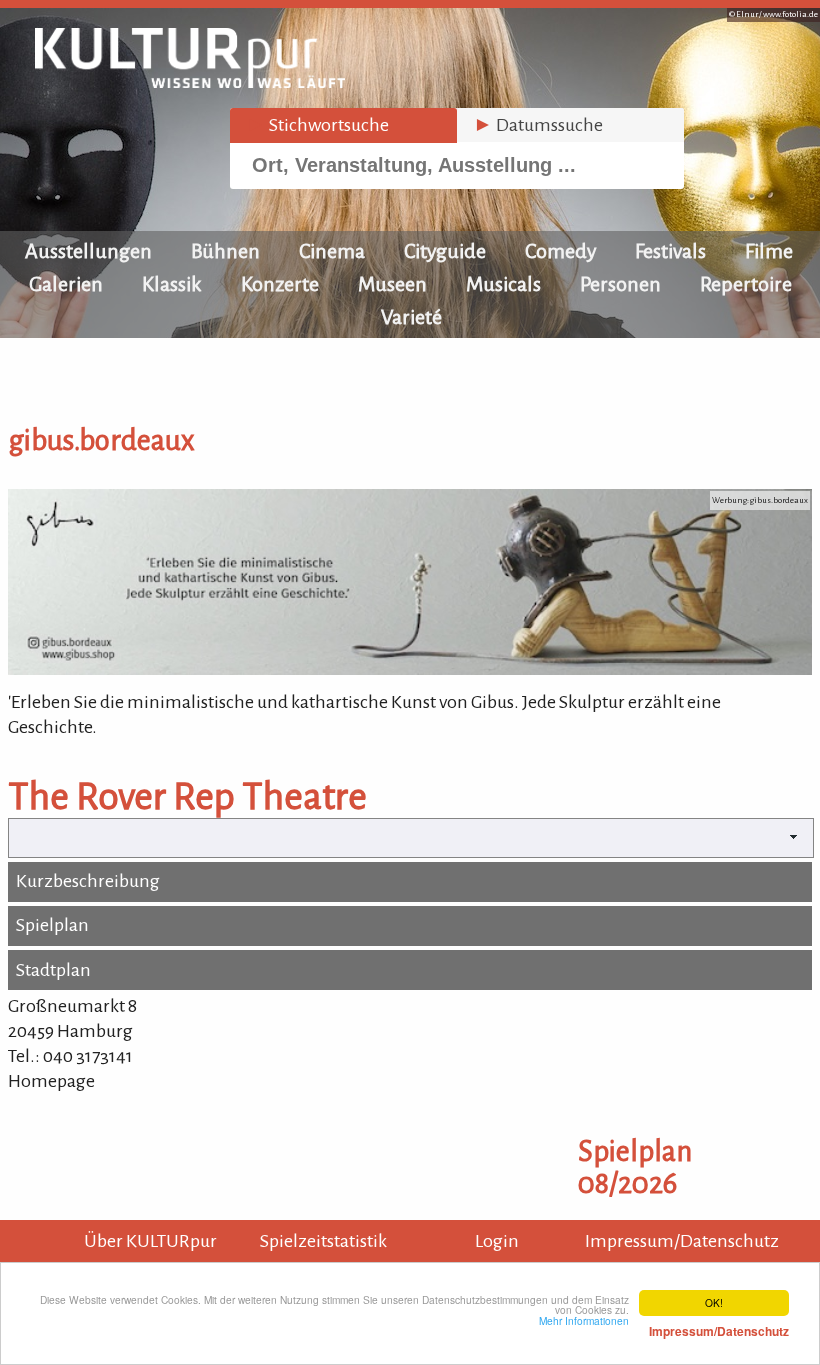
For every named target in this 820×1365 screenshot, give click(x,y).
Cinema (332, 251)
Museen (392, 284)
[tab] (343, 125)
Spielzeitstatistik (323, 1241)
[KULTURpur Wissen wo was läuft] (190, 82)
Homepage (51, 1081)
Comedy (560, 251)
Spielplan (52, 925)
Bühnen (225, 251)
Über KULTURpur (150, 1241)
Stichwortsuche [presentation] (317, 125)
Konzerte (280, 284)
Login (497, 1241)
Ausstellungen (88, 251)
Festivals (670, 251)
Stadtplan (53, 970)
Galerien (66, 284)
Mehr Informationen (664, 1326)
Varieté (411, 317)
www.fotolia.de (790, 14)
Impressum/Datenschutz (682, 1241)
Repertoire (746, 284)
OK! (714, 1302)
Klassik (172, 284)
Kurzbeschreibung (88, 881)
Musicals (503, 284)
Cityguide (445, 251)
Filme (769, 251)
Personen (620, 284)
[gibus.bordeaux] (410, 669)
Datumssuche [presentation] (538, 125)
